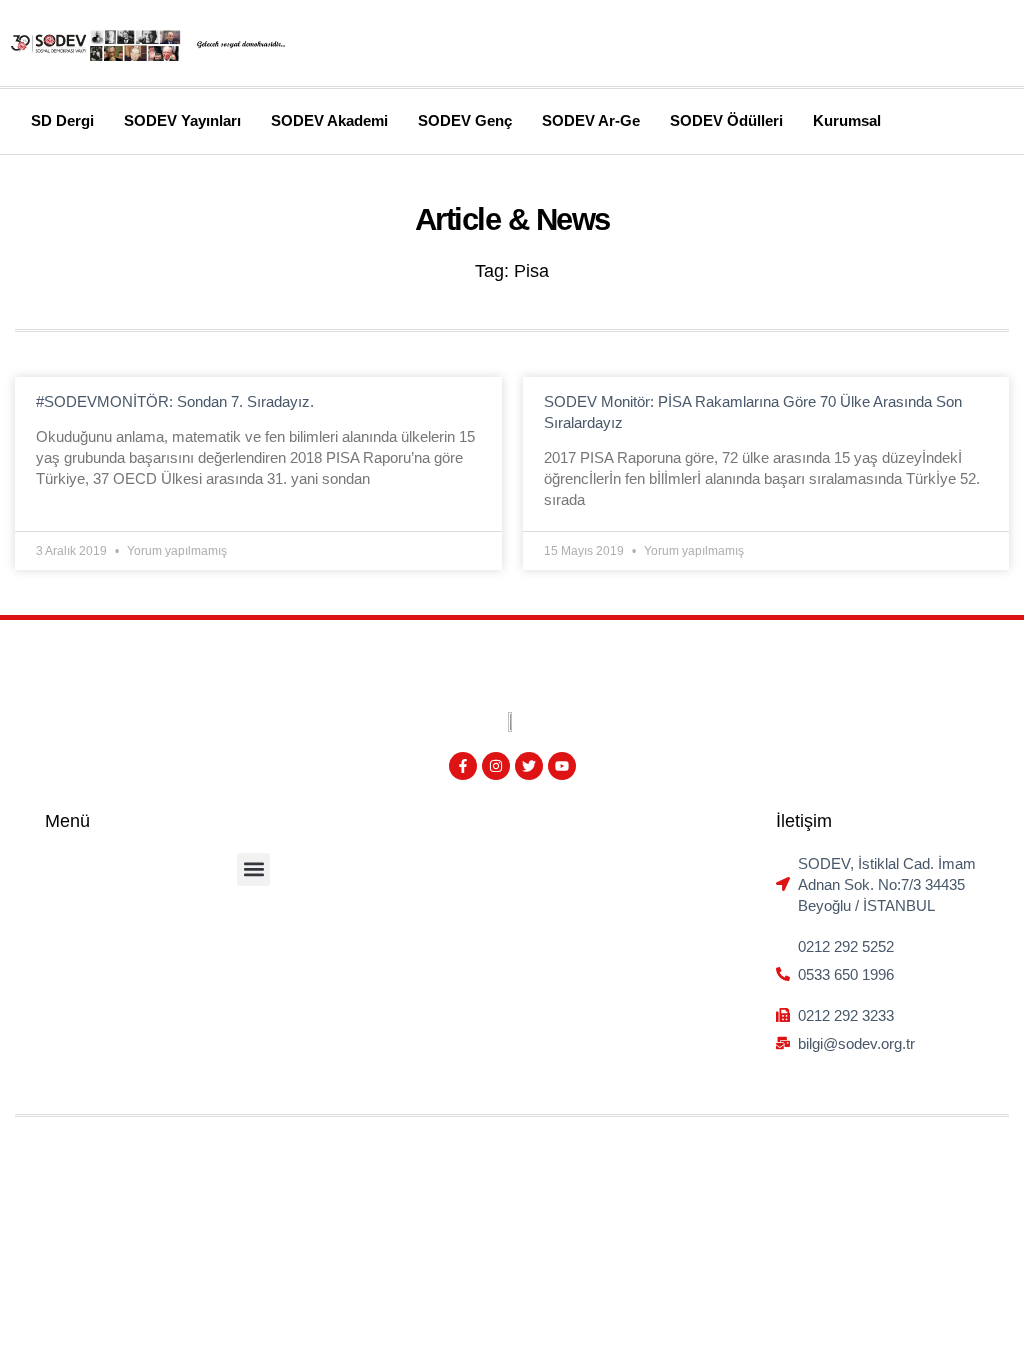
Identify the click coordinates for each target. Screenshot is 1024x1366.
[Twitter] (529, 766)
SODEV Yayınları (182, 120)
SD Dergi (62, 120)
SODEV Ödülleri (726, 120)
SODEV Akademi (329, 120)
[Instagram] (496, 766)
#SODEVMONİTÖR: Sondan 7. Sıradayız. (175, 401)
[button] (253, 869)
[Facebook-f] (463, 766)
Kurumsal (847, 120)
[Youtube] (562, 766)
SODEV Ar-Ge (591, 120)
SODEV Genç (465, 120)
